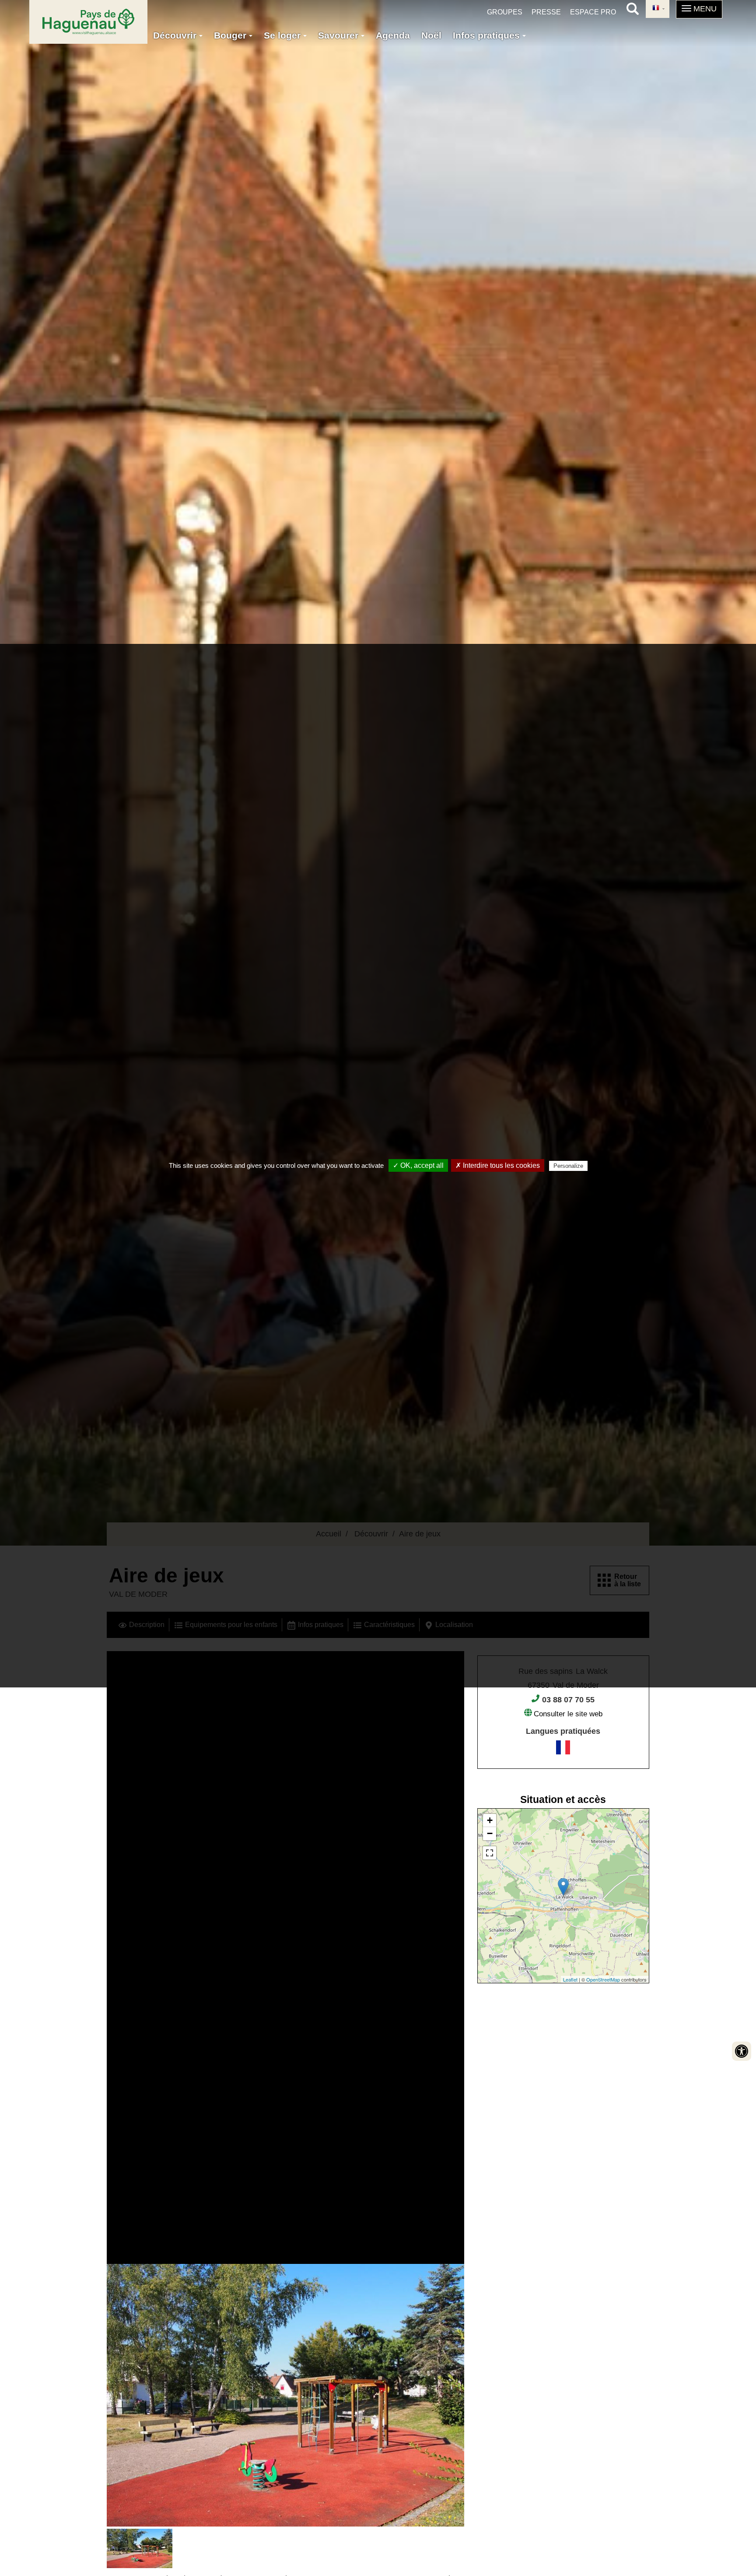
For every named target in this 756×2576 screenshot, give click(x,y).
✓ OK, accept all (418, 1165)
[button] (699, 9)
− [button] (490, 1833)
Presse (546, 12)
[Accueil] (88, 22)
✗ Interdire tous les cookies (498, 1165)
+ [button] (490, 1820)
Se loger (283, 35)
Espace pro (593, 12)
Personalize (568, 1166)
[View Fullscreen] (490, 1853)
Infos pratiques (488, 35)
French (658, 9)
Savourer (339, 35)
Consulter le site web (568, 1714)
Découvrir (176, 35)
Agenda (393, 35)
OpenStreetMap (603, 1979)
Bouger (231, 35)
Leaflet (570, 1979)
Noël (431, 35)
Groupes (505, 12)
